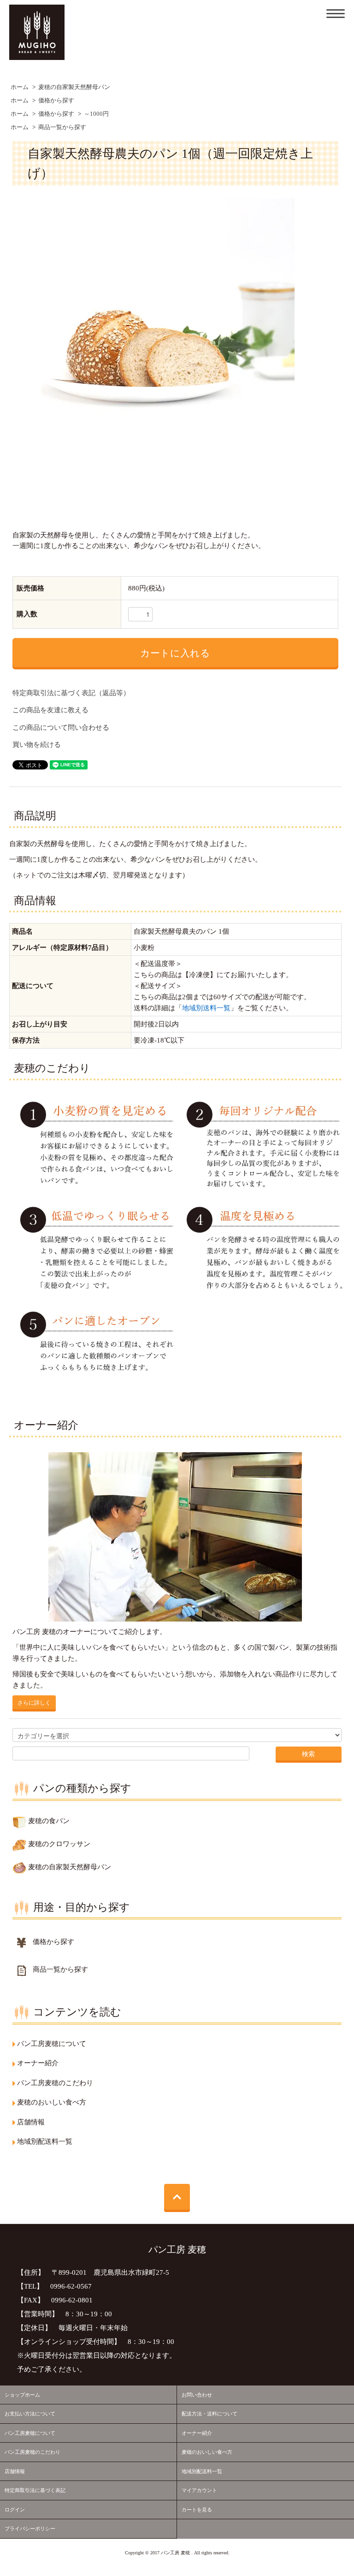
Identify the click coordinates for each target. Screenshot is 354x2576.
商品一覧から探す (62, 127)
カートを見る (197, 2510)
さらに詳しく (34, 1702)
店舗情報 (15, 2471)
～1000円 (96, 114)
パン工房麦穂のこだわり (32, 2452)
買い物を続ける (37, 745)
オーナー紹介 (197, 2433)
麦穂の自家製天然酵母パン (74, 87)
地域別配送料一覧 (202, 2471)
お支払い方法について (30, 2414)
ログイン (15, 2510)
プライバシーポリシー (30, 2528)
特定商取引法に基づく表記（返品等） (71, 693)
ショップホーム (22, 2395)
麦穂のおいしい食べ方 (207, 2452)
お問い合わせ (197, 2395)
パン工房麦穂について (30, 2433)
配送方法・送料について (209, 2414)
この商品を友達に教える (50, 710)
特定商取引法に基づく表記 (35, 2490)
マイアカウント (199, 2490)
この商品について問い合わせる (61, 727)
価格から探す (56, 101)
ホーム (20, 87)
